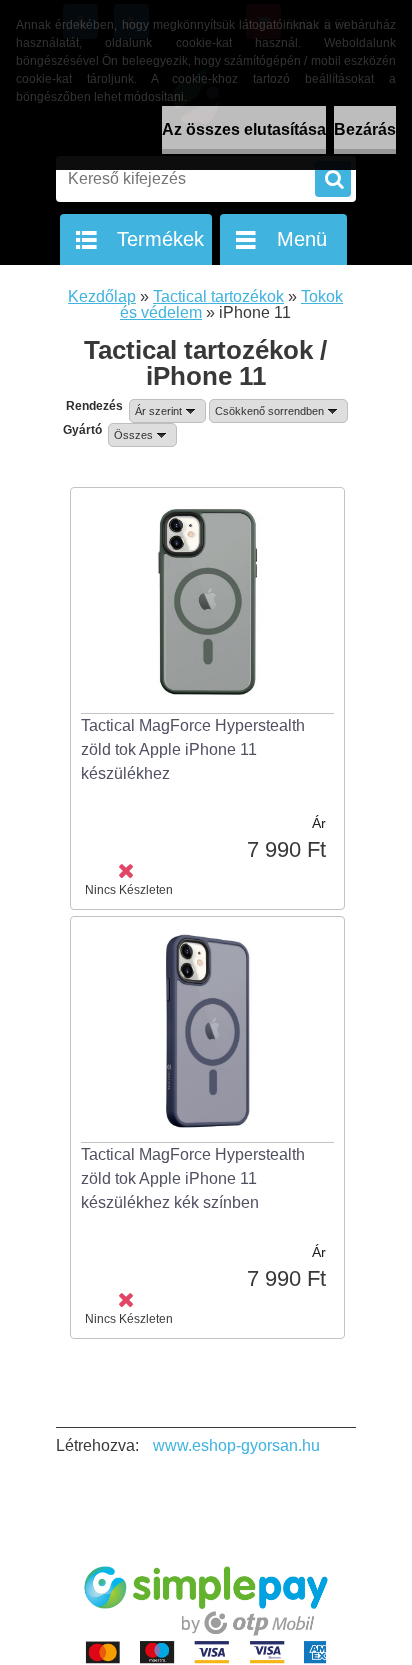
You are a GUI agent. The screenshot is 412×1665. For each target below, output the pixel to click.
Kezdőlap (102, 296)
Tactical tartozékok (218, 296)
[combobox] (167, 411)
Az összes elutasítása (244, 129)
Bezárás (365, 129)
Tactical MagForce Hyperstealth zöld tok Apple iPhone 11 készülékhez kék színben (193, 1178)
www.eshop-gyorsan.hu (236, 1445)
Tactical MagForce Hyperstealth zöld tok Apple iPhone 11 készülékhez (193, 749)
